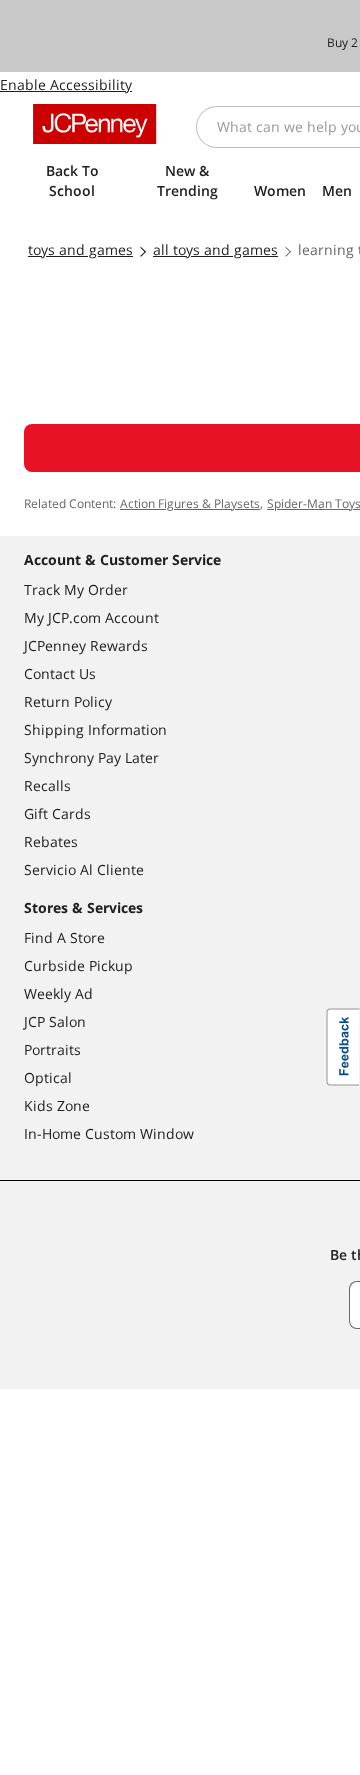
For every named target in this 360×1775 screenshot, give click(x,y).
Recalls (47, 785)
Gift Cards (57, 813)
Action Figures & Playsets (190, 503)
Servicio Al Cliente (84, 869)
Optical (48, 1077)
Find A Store (64, 937)
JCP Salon (55, 1021)
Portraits (52, 1049)
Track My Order (76, 589)
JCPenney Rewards (86, 645)
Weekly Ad (58, 993)
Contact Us (60, 673)
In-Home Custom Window (109, 1133)
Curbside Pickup (78, 965)
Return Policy (68, 701)
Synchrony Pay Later (91, 757)
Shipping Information (95, 729)
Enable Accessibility (66, 84)
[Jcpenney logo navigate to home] (94, 124)
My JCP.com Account (91, 617)
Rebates (51, 841)
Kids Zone (57, 1105)
